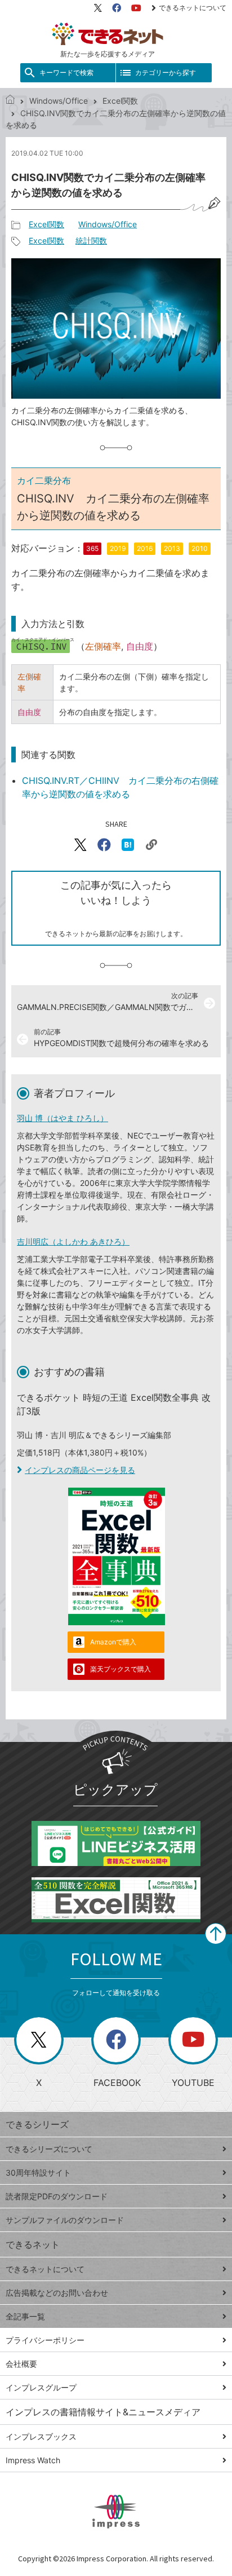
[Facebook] (117, 8)
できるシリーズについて (49, 2149)
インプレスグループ (41, 2387)
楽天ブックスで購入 (121, 1669)
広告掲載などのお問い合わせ (57, 2293)
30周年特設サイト (38, 2173)
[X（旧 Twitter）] (98, 8)
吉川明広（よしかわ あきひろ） (73, 1241)
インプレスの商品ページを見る (80, 1470)
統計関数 (91, 241)
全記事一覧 (25, 2316)
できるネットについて (193, 8)
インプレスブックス (41, 2436)
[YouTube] (136, 8)
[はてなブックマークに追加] (128, 845)
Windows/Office (59, 101)
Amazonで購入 (113, 1642)
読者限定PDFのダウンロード (57, 2196)
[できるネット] (10, 101)
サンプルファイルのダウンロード (65, 2220)
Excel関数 (120, 101)
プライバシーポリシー (45, 2340)
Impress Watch (33, 2460)
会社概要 (21, 2364)
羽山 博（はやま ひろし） (63, 1118)
